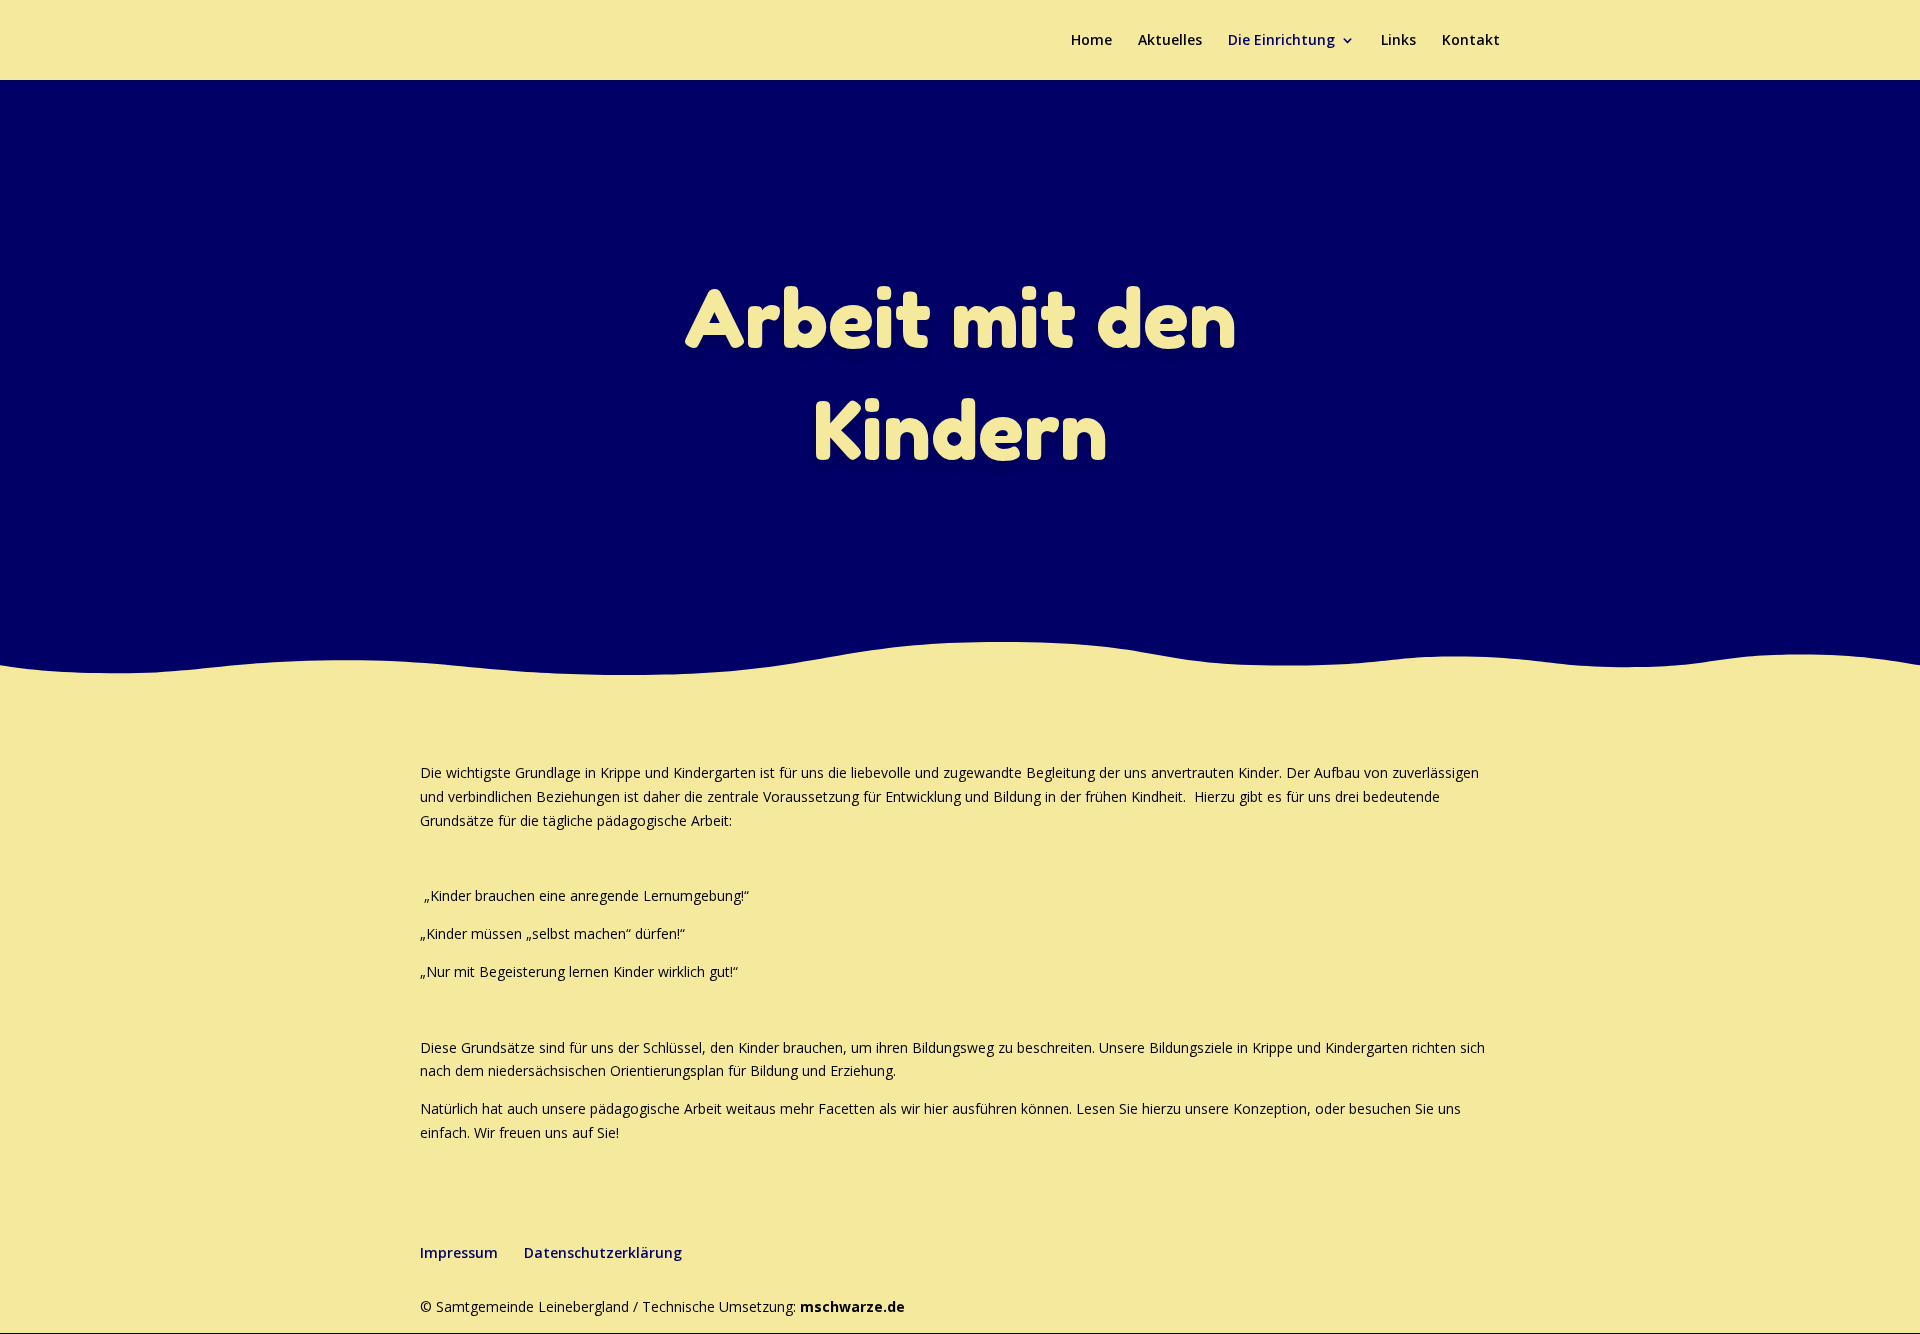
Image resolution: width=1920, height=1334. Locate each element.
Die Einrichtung (1281, 41)
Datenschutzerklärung (603, 1252)
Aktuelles (1170, 41)
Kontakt (1471, 41)
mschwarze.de (852, 1306)
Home (1091, 41)
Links (1398, 41)
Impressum (459, 1252)
